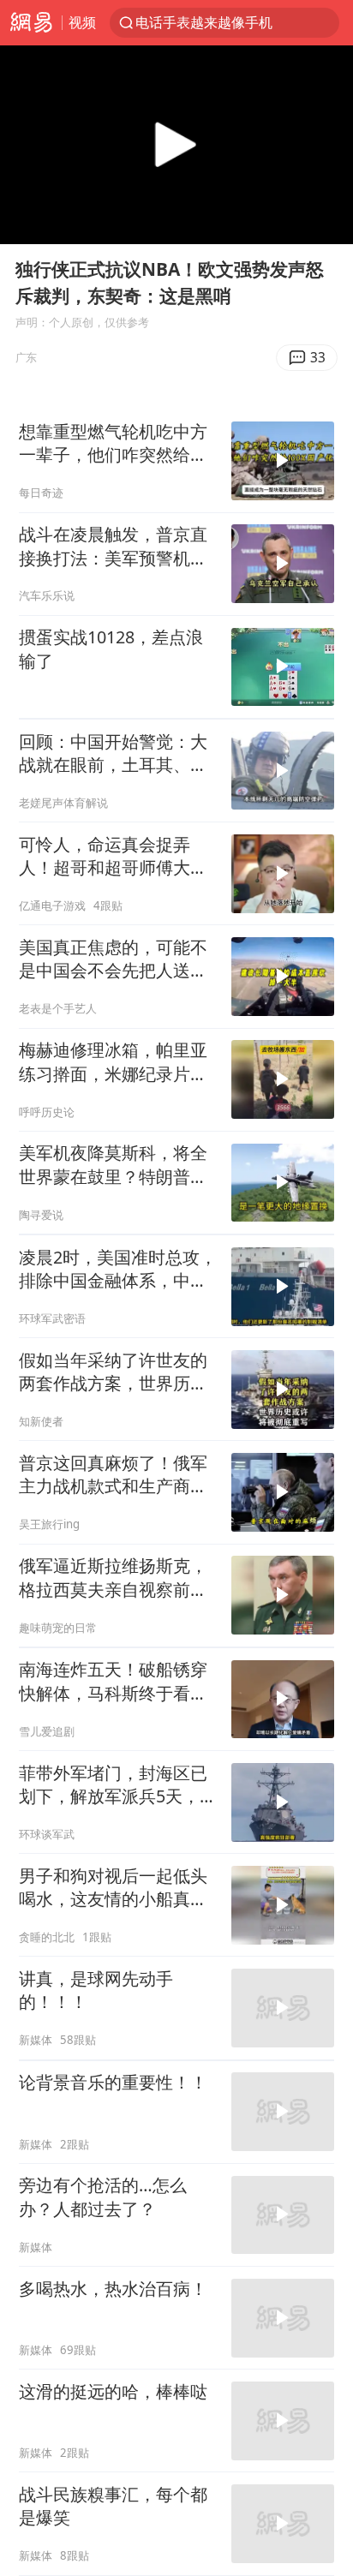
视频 (82, 22)
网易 (31, 23)
